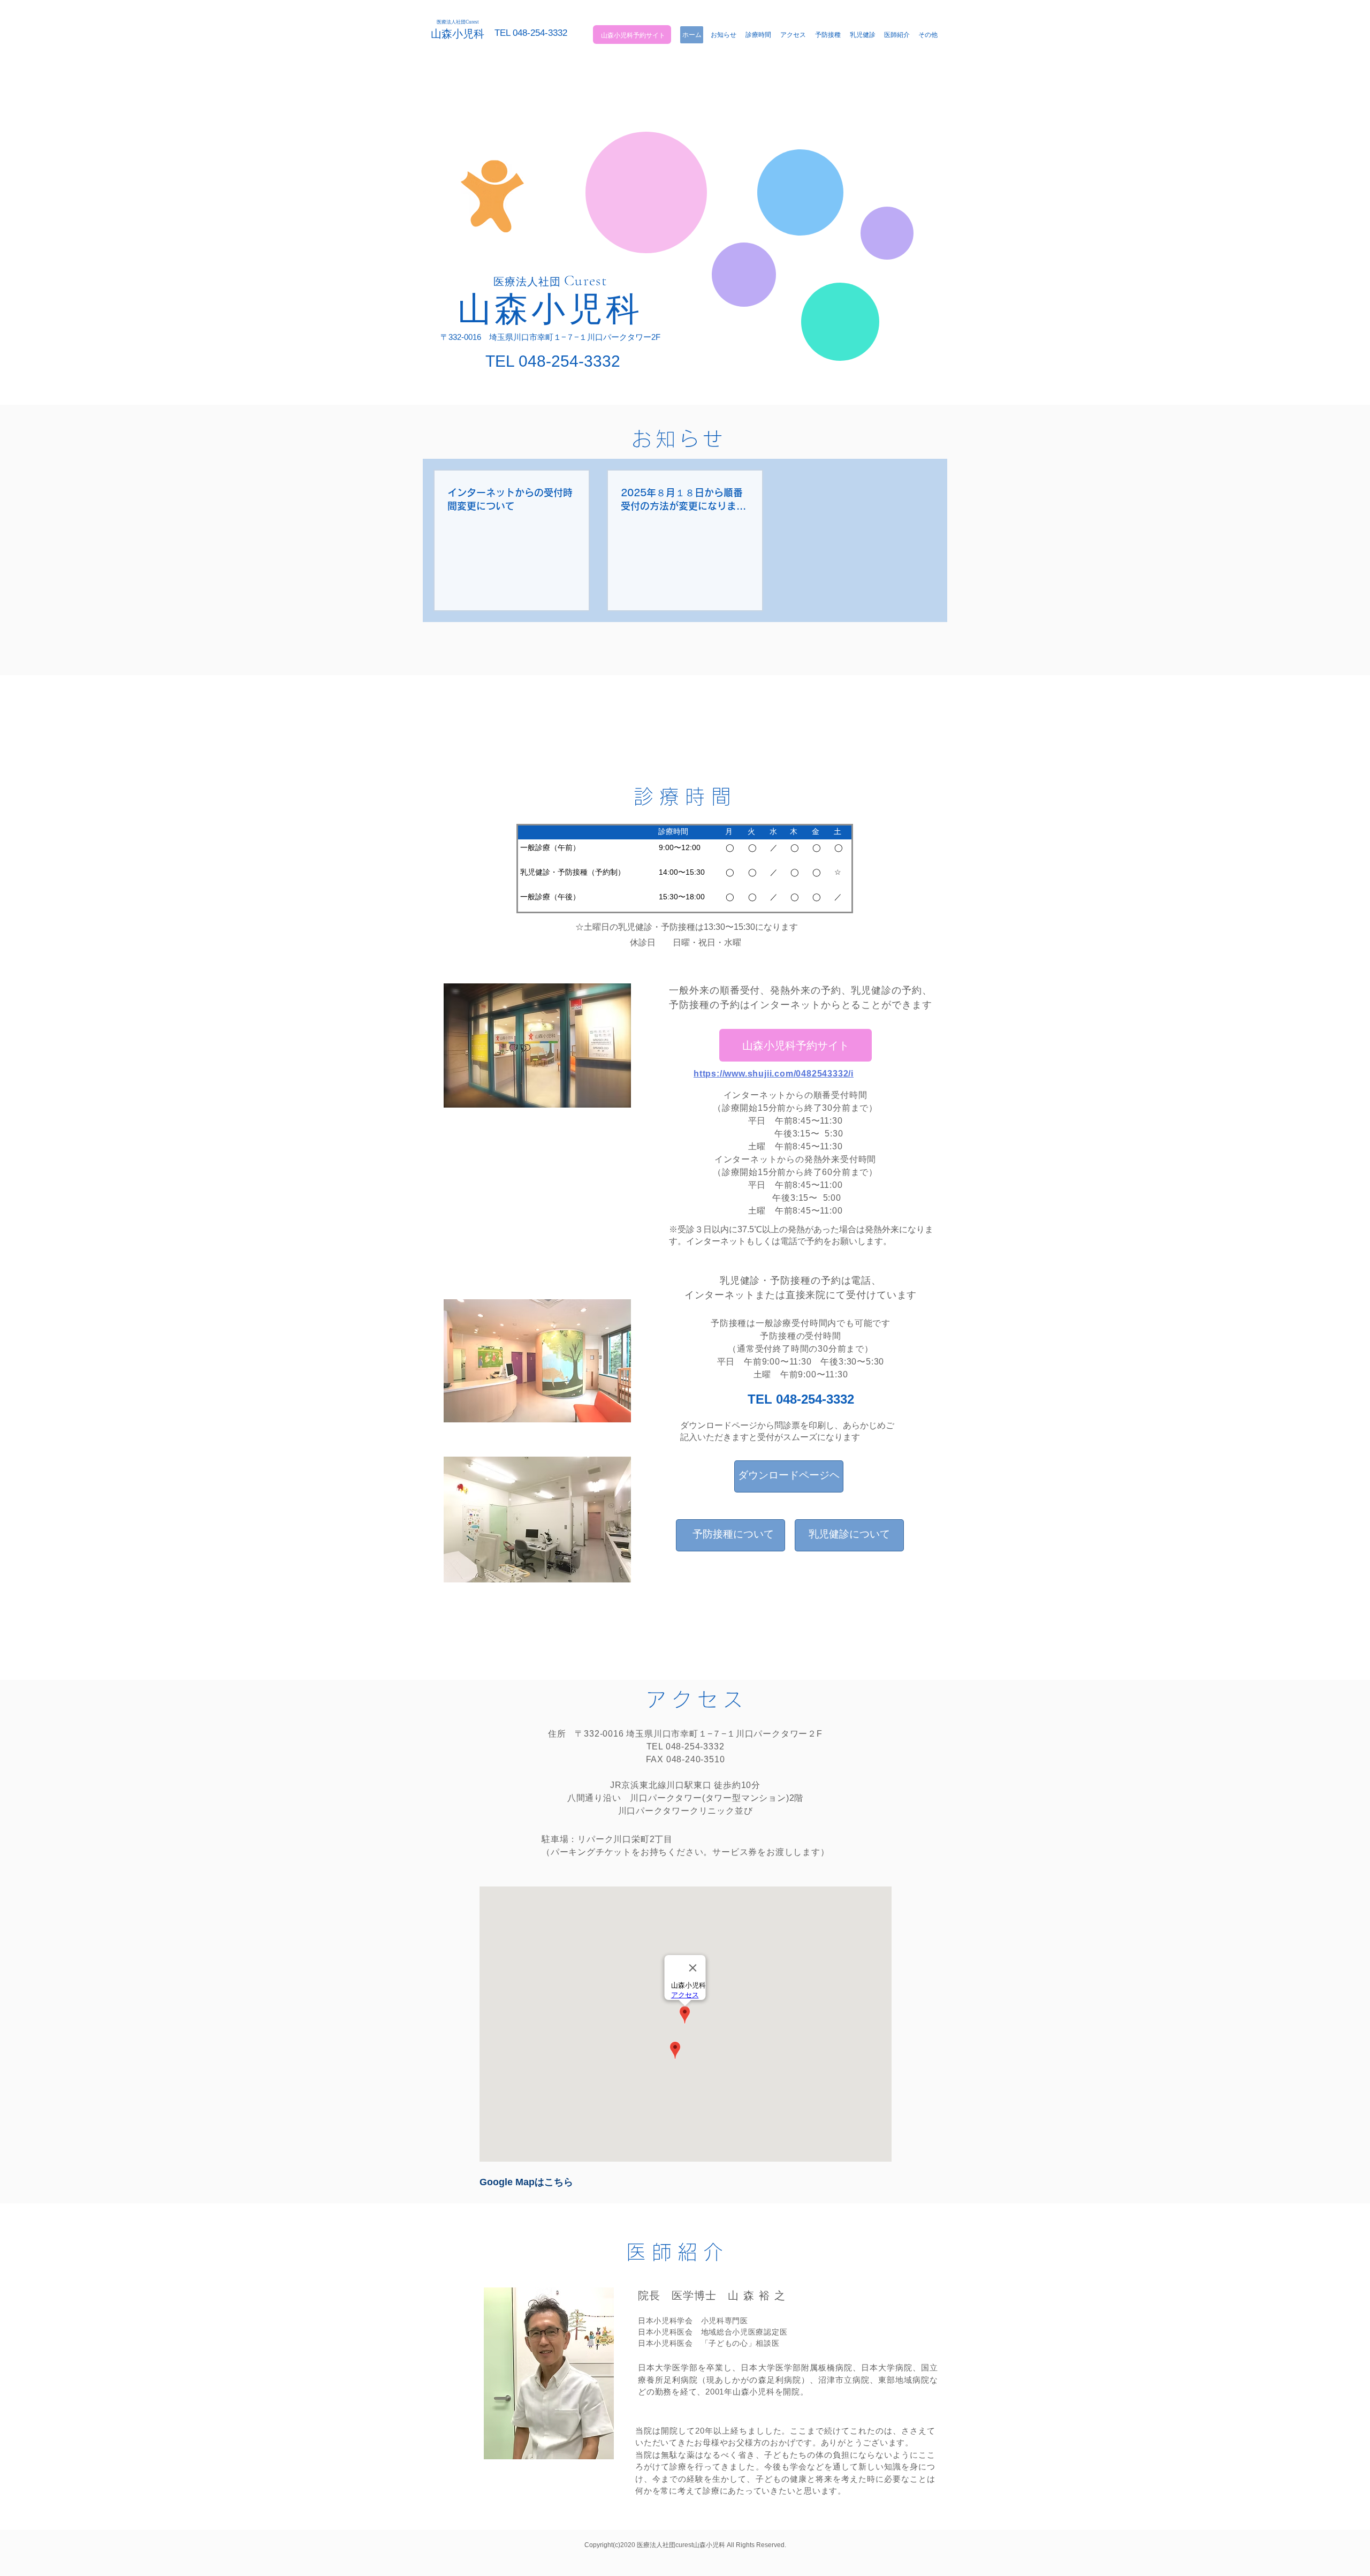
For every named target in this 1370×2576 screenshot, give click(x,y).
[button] (928, 35)
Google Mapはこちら (526, 2182)
